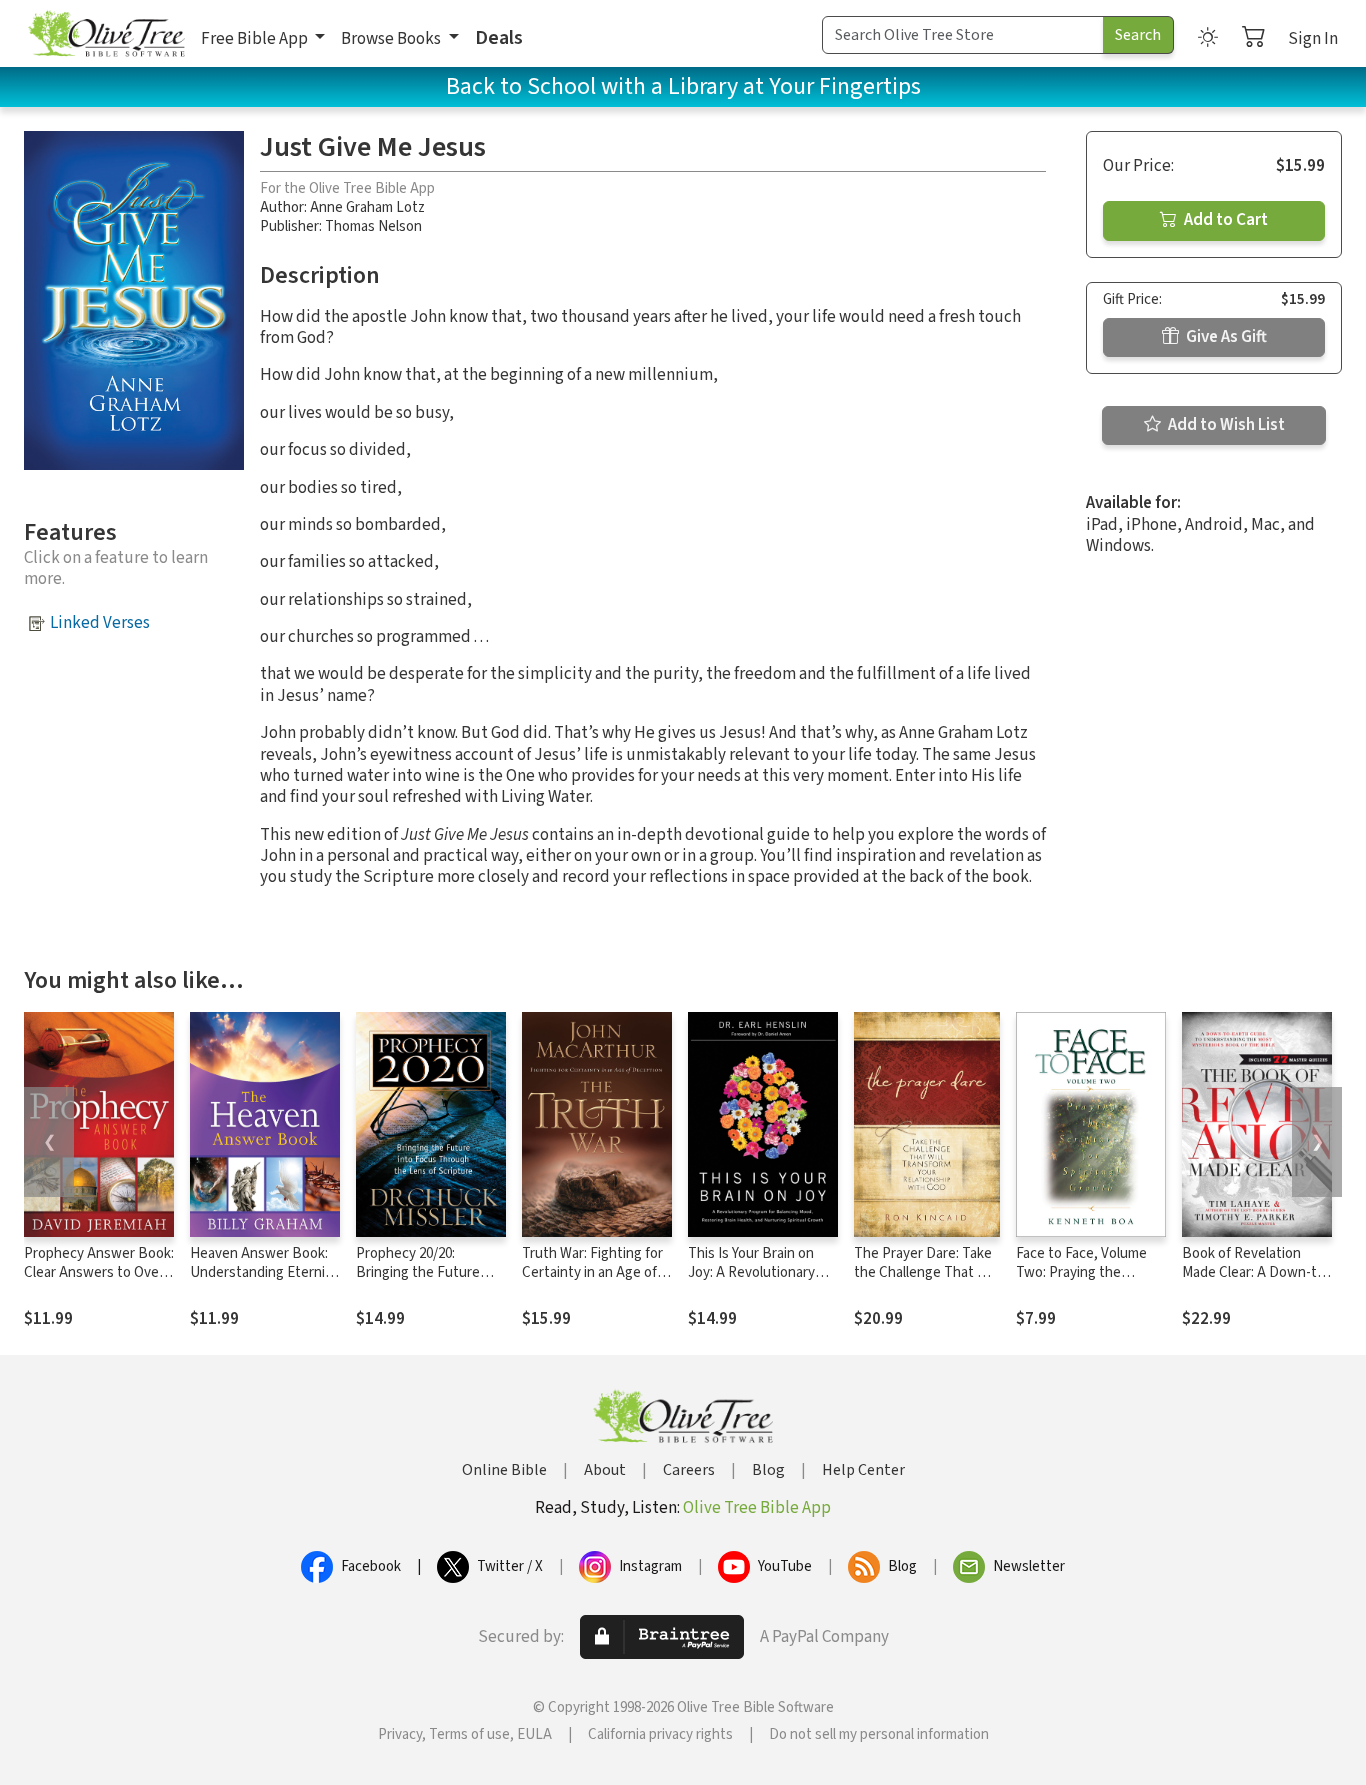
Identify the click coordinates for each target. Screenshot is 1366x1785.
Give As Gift (1225, 337)
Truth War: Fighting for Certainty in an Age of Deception (592, 1272)
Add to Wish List (1225, 425)
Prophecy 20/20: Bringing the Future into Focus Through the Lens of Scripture (430, 1282)
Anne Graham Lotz (367, 207)
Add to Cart (1224, 220)
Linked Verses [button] (100, 623)
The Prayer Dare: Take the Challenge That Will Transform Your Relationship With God (926, 1282)
